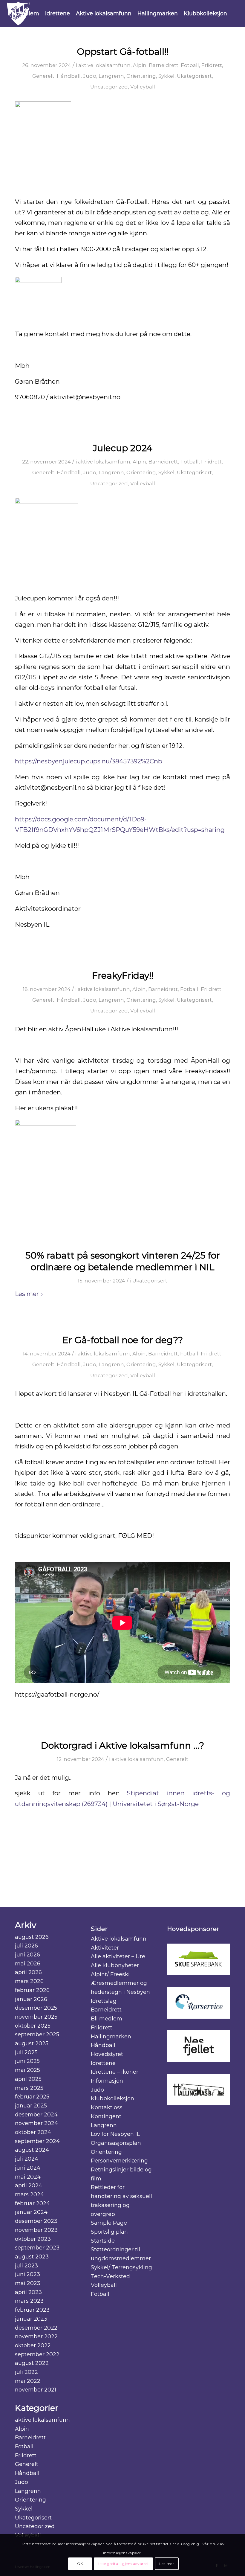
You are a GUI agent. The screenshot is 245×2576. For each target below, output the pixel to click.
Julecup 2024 (123, 448)
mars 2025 (29, 2088)
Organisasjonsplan (116, 2143)
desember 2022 (36, 2328)
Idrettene (103, 2063)
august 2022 (32, 2363)
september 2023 (37, 2248)
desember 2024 (36, 2115)
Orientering (141, 76)
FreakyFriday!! (123, 976)
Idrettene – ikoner (115, 2072)
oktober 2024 (33, 2132)
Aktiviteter (105, 1948)
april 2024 (29, 2185)
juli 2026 (26, 1946)
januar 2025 (31, 2106)
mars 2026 (29, 1981)
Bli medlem (107, 2019)
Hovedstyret (107, 2054)
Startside (103, 2241)
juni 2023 (27, 2274)
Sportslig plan (109, 2232)
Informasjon (107, 2081)
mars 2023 (29, 2301)
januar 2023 (31, 2319)
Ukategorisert (194, 76)
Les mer (27, 1294)
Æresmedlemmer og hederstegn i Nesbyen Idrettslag (120, 1992)
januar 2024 (31, 2212)
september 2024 (37, 2141)
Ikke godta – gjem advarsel (123, 2564)
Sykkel (166, 76)
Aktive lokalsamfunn (119, 1939)
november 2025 (36, 2017)
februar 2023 (32, 2310)
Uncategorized (109, 87)
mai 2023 (28, 2283)
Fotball (190, 65)
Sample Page (109, 2223)
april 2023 (28, 2292)
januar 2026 (31, 1999)
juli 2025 (26, 2052)
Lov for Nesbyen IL (115, 2134)
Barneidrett (164, 65)
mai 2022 (28, 2381)
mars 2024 (29, 2194)
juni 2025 (27, 2061)
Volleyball (143, 87)
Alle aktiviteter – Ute (118, 1956)
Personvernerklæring (119, 2161)
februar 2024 (32, 2203)
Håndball (69, 76)
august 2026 (32, 1937)
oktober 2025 (33, 2026)
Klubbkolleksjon (112, 2098)
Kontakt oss (107, 2107)
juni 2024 (28, 2168)
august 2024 (32, 2150)
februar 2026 (32, 1990)
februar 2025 (32, 2097)
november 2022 (36, 2336)
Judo (90, 76)
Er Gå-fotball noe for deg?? (123, 1340)
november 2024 (36, 2123)
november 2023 (36, 2230)
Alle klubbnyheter (115, 1965)
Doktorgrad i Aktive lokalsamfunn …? (122, 1745)
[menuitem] (23, 13)
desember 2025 (36, 2008)
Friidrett (212, 65)
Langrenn (111, 76)
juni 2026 (27, 1955)
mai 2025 (27, 2070)
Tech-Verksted (110, 2276)
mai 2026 (28, 1964)
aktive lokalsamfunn (104, 65)
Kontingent (106, 2116)
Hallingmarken (111, 2037)
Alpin (140, 65)
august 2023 (32, 2257)
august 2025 (32, 2043)
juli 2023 (26, 2266)
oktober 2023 (33, 2239)
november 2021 (36, 2390)
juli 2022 (26, 2372)
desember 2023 (36, 2221)
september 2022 (37, 2354)
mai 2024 (28, 2177)
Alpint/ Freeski (110, 1974)
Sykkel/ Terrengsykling (121, 2267)
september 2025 (37, 2034)
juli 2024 (27, 2159)
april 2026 (28, 1972)
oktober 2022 (33, 2345)
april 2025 (28, 2079)
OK (80, 2564)
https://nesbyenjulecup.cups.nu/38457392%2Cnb (89, 761)
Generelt (43, 76)
